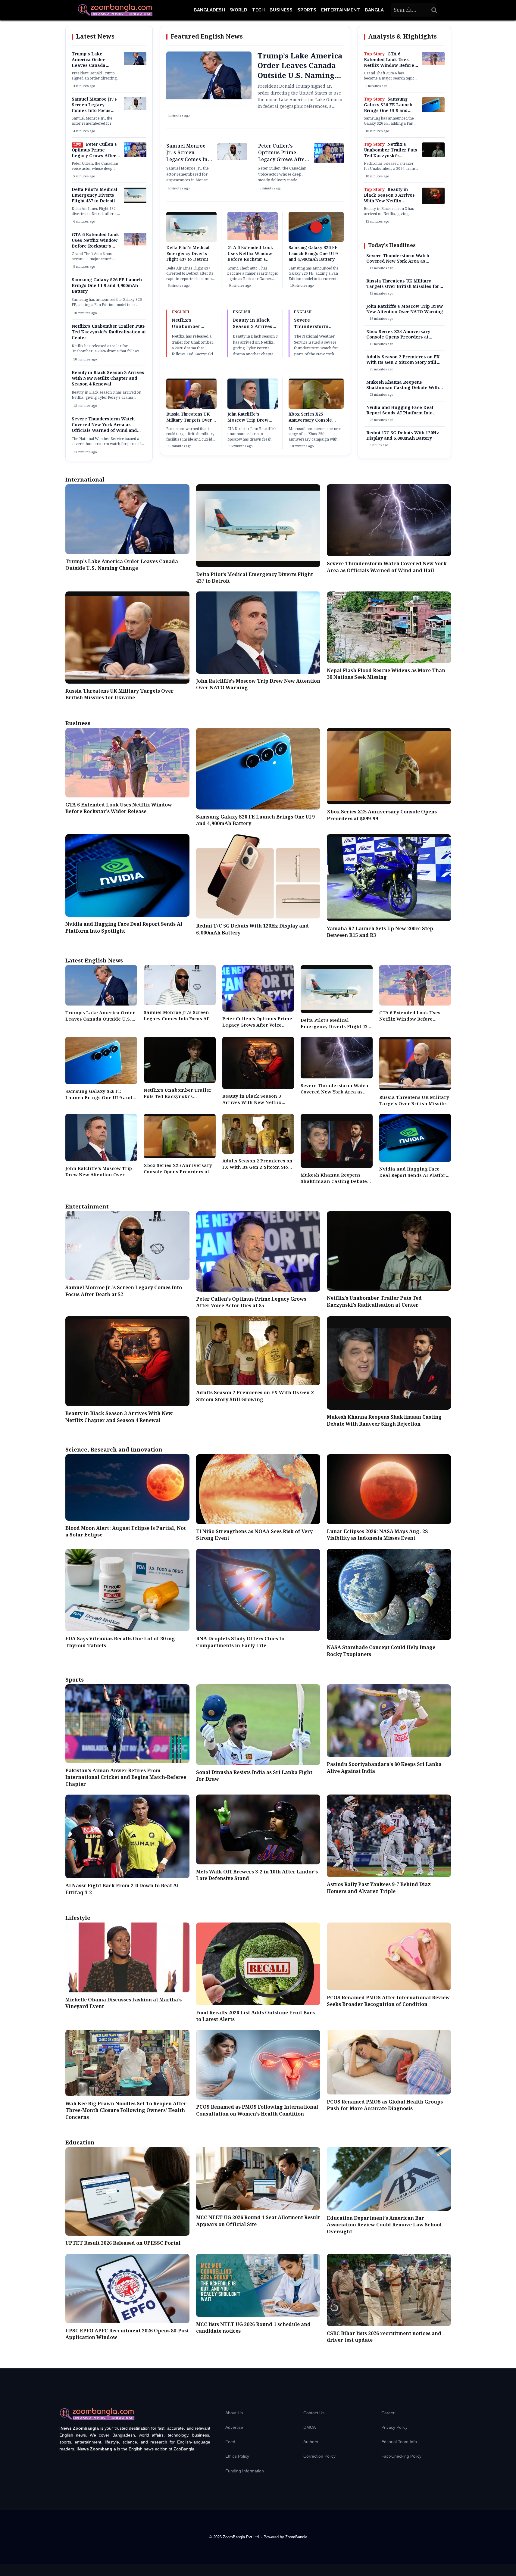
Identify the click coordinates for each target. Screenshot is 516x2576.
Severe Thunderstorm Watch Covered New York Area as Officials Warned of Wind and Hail (104, 428)
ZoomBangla (296, 2537)
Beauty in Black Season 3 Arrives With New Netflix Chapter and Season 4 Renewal (108, 379)
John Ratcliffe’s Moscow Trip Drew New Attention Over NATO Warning (248, 423)
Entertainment (341, 10)
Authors (311, 2442)
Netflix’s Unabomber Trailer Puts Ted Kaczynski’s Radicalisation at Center (109, 332)
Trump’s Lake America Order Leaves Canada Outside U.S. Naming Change (94, 66)
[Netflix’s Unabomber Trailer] (433, 156)
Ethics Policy (237, 2456)
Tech (258, 10)
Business (281, 10)
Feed (230, 2442)
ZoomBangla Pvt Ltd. (242, 2537)
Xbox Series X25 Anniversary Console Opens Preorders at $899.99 (310, 423)
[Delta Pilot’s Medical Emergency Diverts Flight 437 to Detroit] (135, 201)
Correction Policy (319, 2456)
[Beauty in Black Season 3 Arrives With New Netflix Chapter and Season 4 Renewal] (433, 203)
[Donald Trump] (135, 64)
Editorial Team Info (399, 2442)
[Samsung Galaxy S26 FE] (433, 111)
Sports (307, 10)
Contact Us (314, 2413)
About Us (234, 2413)
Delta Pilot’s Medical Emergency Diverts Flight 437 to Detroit (95, 195)
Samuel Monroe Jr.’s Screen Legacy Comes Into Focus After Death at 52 (94, 108)
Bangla (374, 10)
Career (388, 2413)
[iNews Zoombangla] (115, 10)
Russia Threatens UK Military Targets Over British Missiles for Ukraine (189, 423)
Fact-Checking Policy (401, 2456)
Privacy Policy (394, 2427)
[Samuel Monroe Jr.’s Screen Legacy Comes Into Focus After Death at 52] (135, 109)
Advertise (234, 2427)
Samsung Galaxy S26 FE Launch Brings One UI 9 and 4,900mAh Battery (107, 286)
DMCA (310, 2427)
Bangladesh (209, 10)
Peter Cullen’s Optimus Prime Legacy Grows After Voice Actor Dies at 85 (96, 153)
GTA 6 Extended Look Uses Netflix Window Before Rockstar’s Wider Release (95, 243)
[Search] (434, 10)
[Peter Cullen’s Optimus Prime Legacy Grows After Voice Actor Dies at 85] (135, 156)
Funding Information (245, 2471)
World (239, 10)
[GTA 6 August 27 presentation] (135, 244)
